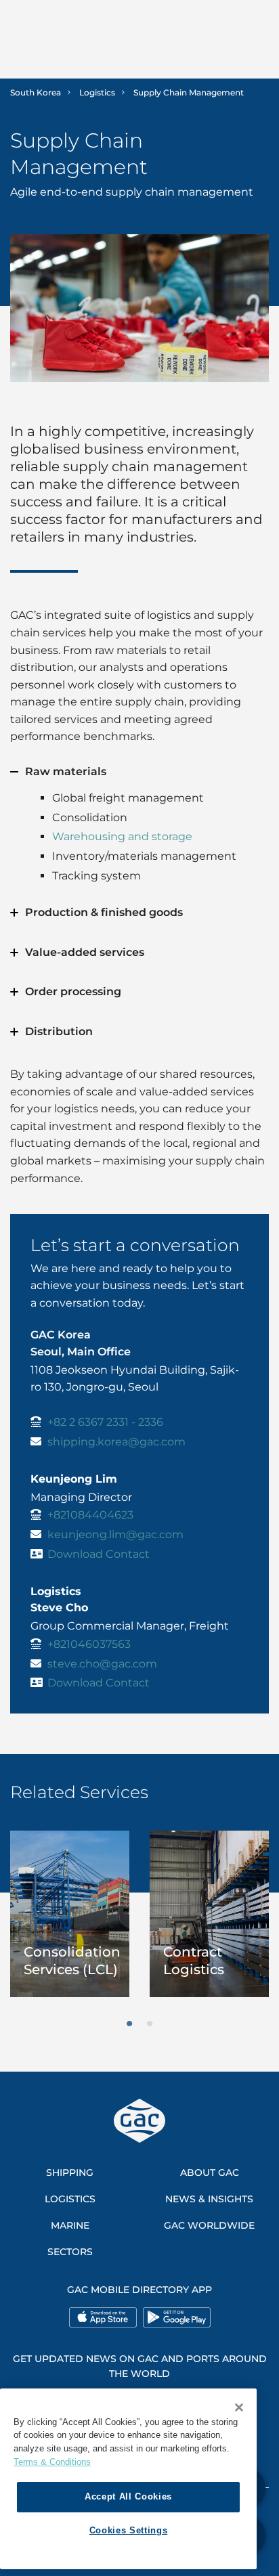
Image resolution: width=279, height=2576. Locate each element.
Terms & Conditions (52, 2462)
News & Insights (209, 2199)
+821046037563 (89, 1644)
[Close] (239, 2407)
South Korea (36, 92)
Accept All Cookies (128, 2496)
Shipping (70, 2173)
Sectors (70, 2252)
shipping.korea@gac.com (116, 1442)
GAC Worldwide (209, 2225)
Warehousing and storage (122, 836)
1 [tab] (129, 2024)
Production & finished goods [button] (104, 912)
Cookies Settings (129, 2530)
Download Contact (99, 1554)
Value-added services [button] (85, 952)
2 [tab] (150, 2024)
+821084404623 (90, 1515)
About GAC (210, 2173)
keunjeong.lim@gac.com (115, 1534)
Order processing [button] (73, 991)
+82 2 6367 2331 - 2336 (105, 1422)
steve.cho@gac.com (102, 1664)
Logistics (97, 92)
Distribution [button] (59, 1031)
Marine (70, 2225)
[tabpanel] (70, 1914)
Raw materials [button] (66, 771)
